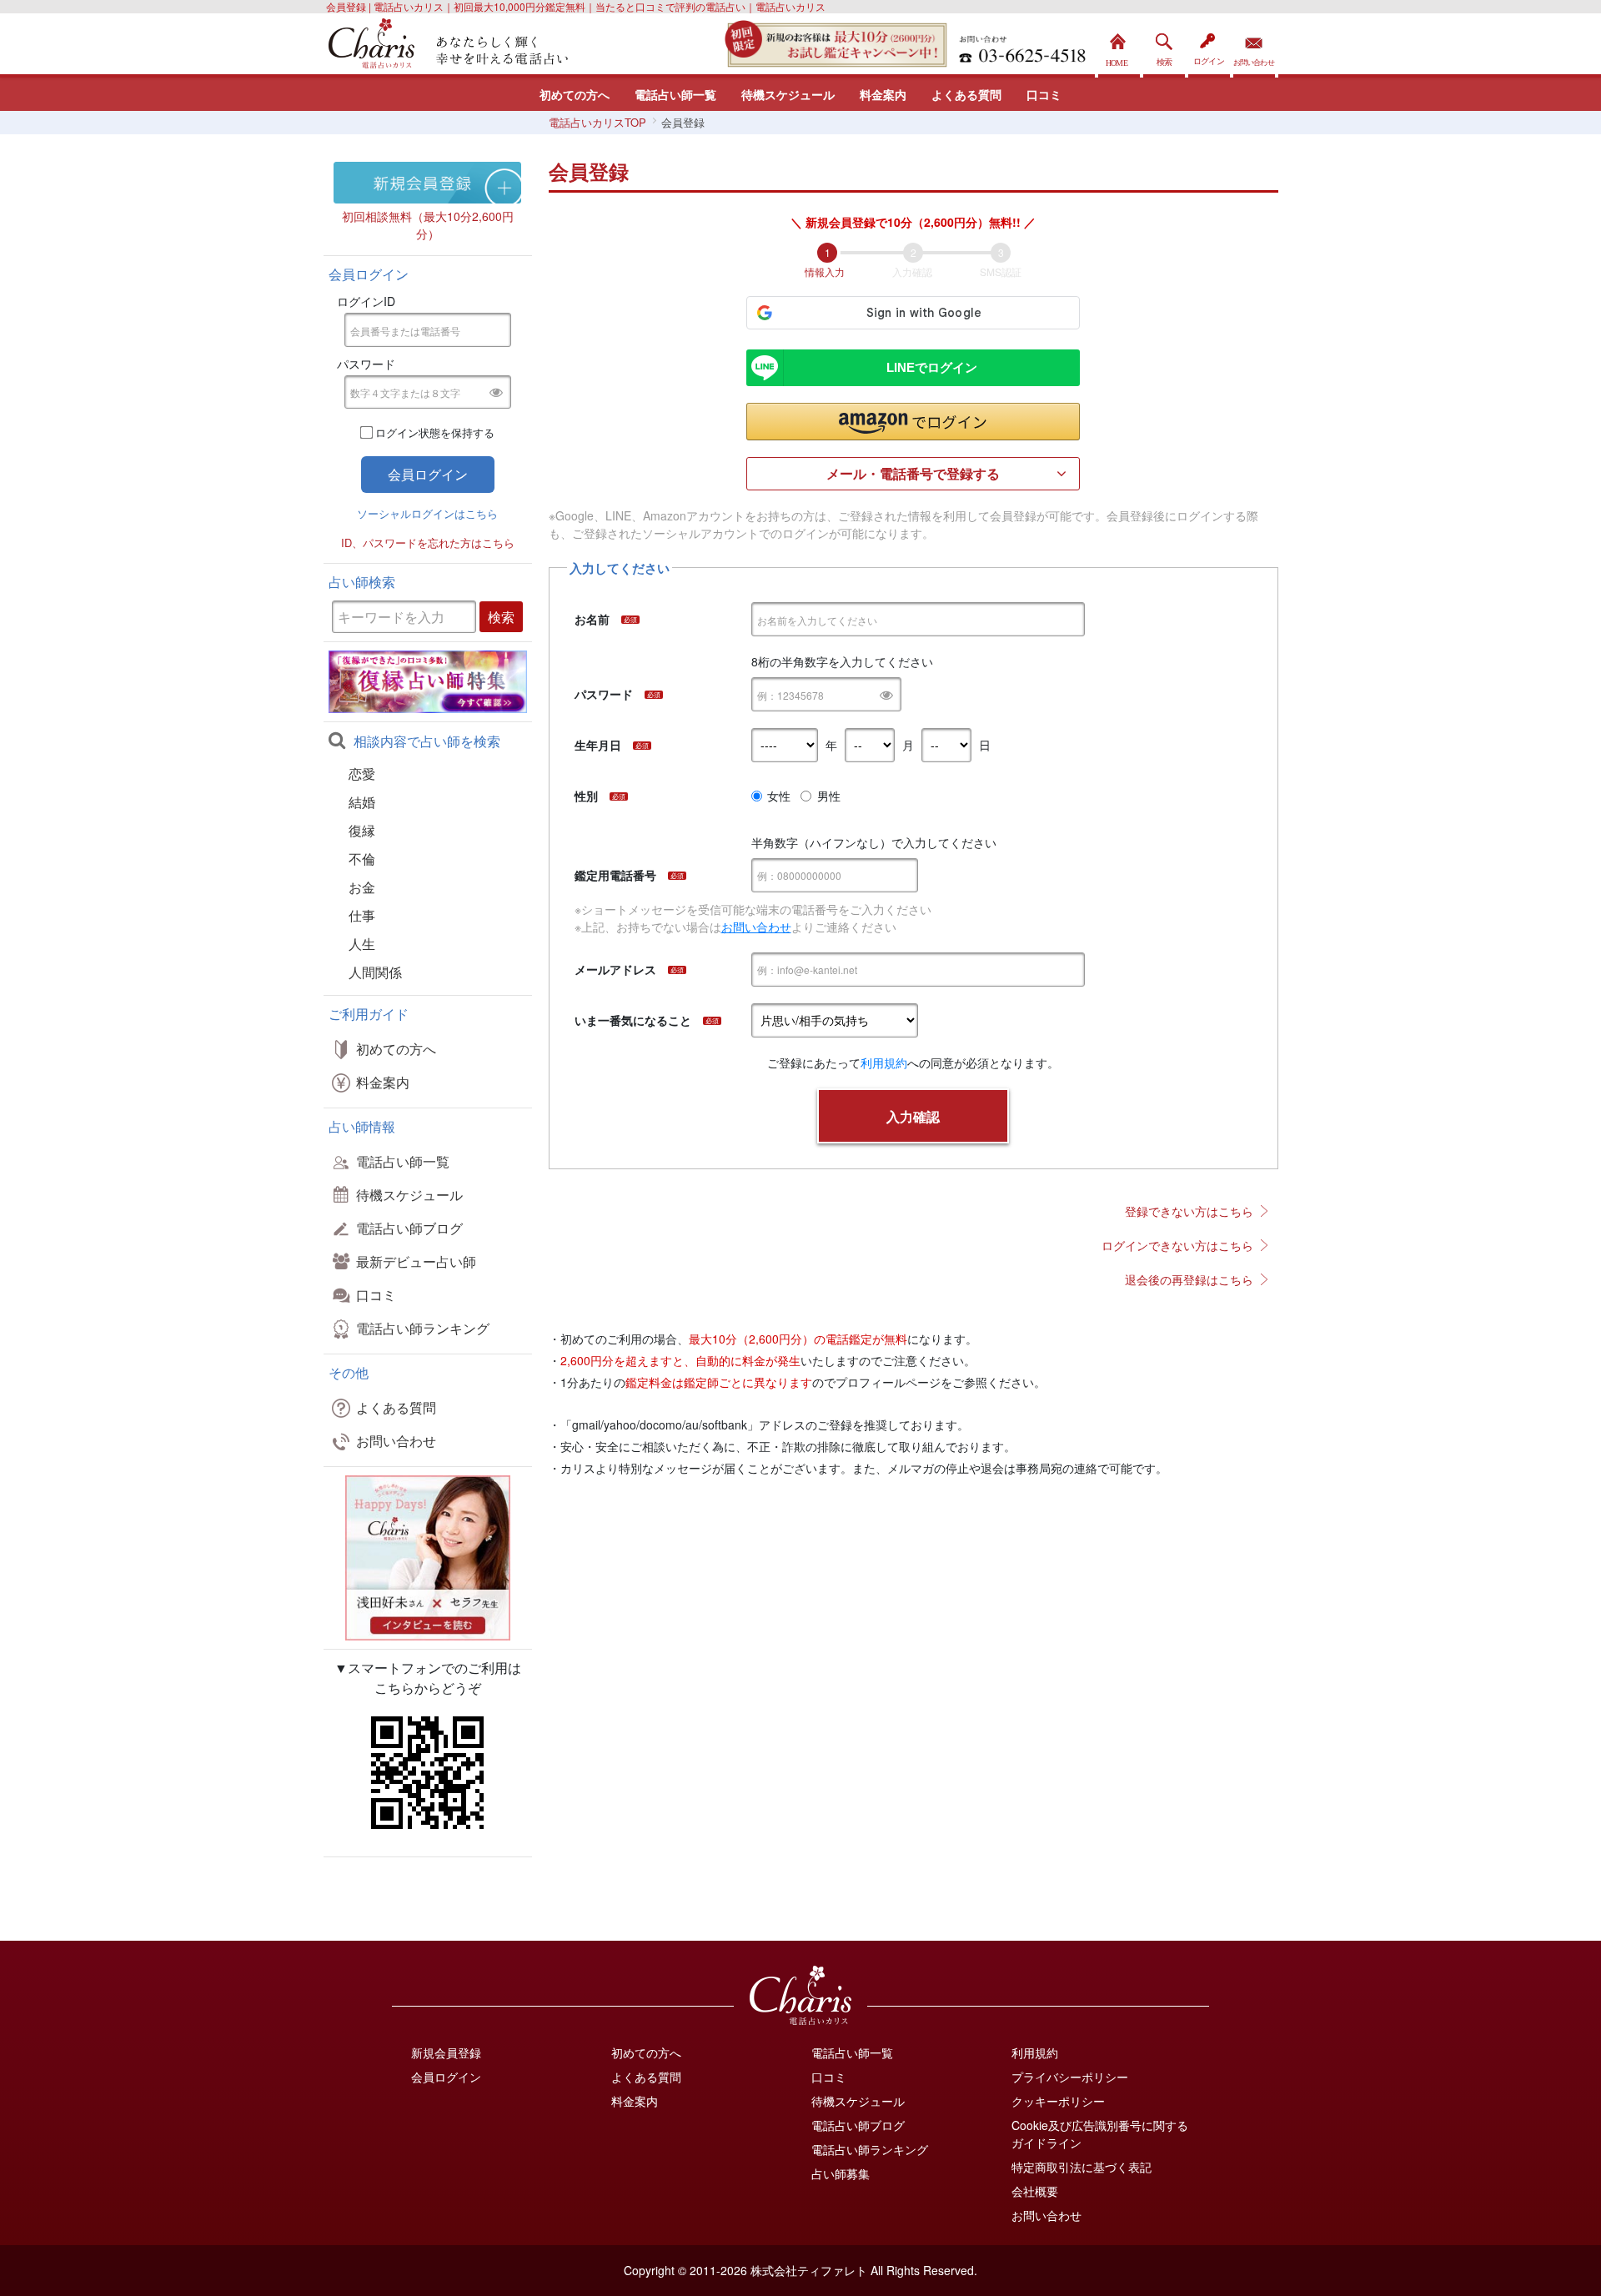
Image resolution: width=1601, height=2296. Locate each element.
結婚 (362, 802)
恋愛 (362, 774)
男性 (829, 796)
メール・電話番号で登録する (913, 473)
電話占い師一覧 (675, 94)
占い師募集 (841, 2173)
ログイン (1209, 45)
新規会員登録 (446, 2052)
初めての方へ (575, 94)
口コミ (1044, 94)
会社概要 (1035, 2191)
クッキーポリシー (1058, 2101)
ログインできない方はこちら (1177, 1245)
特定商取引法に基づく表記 (1082, 2167)
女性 (779, 796)
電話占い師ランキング (423, 1328)
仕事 (362, 915)
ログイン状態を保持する (435, 432)
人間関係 (375, 972)
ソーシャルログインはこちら (427, 513)
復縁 (362, 830)
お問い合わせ (1254, 45)
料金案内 (883, 94)
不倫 (362, 859)
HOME (1119, 45)
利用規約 (884, 1063)
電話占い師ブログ (409, 1228)
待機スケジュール (788, 94)
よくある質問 (966, 94)
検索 (1164, 45)
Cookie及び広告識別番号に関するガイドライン (1100, 2134)
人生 (362, 944)
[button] (913, 422)
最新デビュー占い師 (416, 1261)
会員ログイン (446, 2077)
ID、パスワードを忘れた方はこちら (428, 543)
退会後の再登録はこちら (1189, 1279)
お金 (362, 887)
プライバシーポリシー (1070, 2077)
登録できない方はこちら (1189, 1211)
